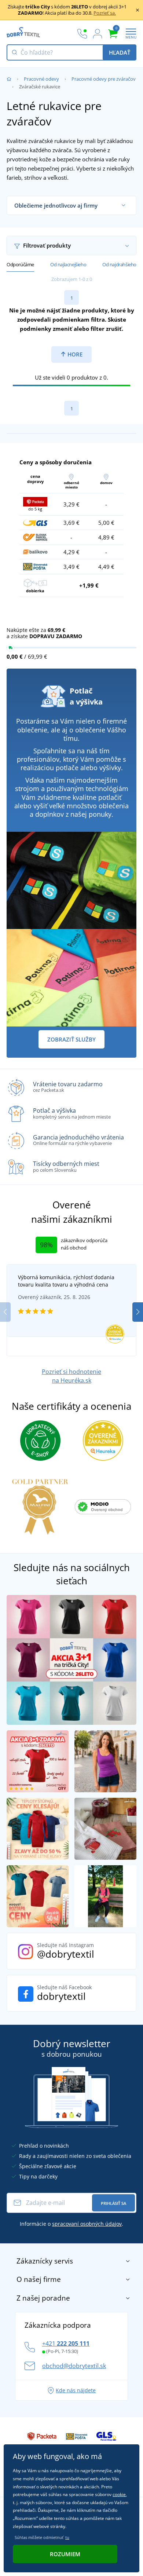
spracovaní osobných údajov (87, 2224)
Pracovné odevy (41, 79)
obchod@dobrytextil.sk (74, 2366)
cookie (119, 2494)
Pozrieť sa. (105, 13)
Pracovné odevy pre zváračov (104, 79)
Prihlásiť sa (113, 2203)
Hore (74, 354)
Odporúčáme (20, 264)
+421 (66, 2343)
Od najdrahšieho (119, 264)
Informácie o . (71, 2224)
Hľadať (120, 52)
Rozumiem (65, 2554)
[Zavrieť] (137, 10)
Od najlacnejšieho (68, 264)
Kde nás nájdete (76, 2390)
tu (67, 2537)
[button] (138, 1312)
